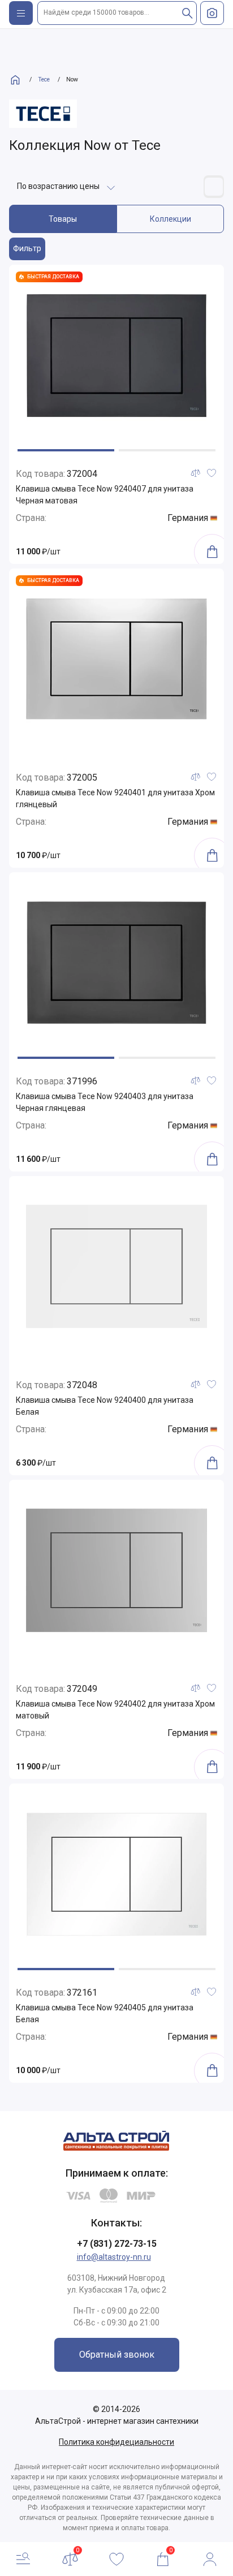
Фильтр (27, 248)
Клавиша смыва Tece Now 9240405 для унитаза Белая (105, 2013)
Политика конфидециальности (116, 2442)
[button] (66, 450)
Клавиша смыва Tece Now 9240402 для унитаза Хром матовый (115, 1710)
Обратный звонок (117, 2355)
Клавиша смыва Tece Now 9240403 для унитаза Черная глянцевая (105, 1102)
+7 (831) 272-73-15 (117, 2244)
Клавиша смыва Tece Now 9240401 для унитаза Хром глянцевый (115, 798)
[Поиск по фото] (212, 13)
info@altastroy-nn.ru (114, 2257)
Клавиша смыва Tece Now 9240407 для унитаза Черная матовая (105, 495)
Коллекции (171, 219)
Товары (63, 219)
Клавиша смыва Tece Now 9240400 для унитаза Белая (105, 1406)
